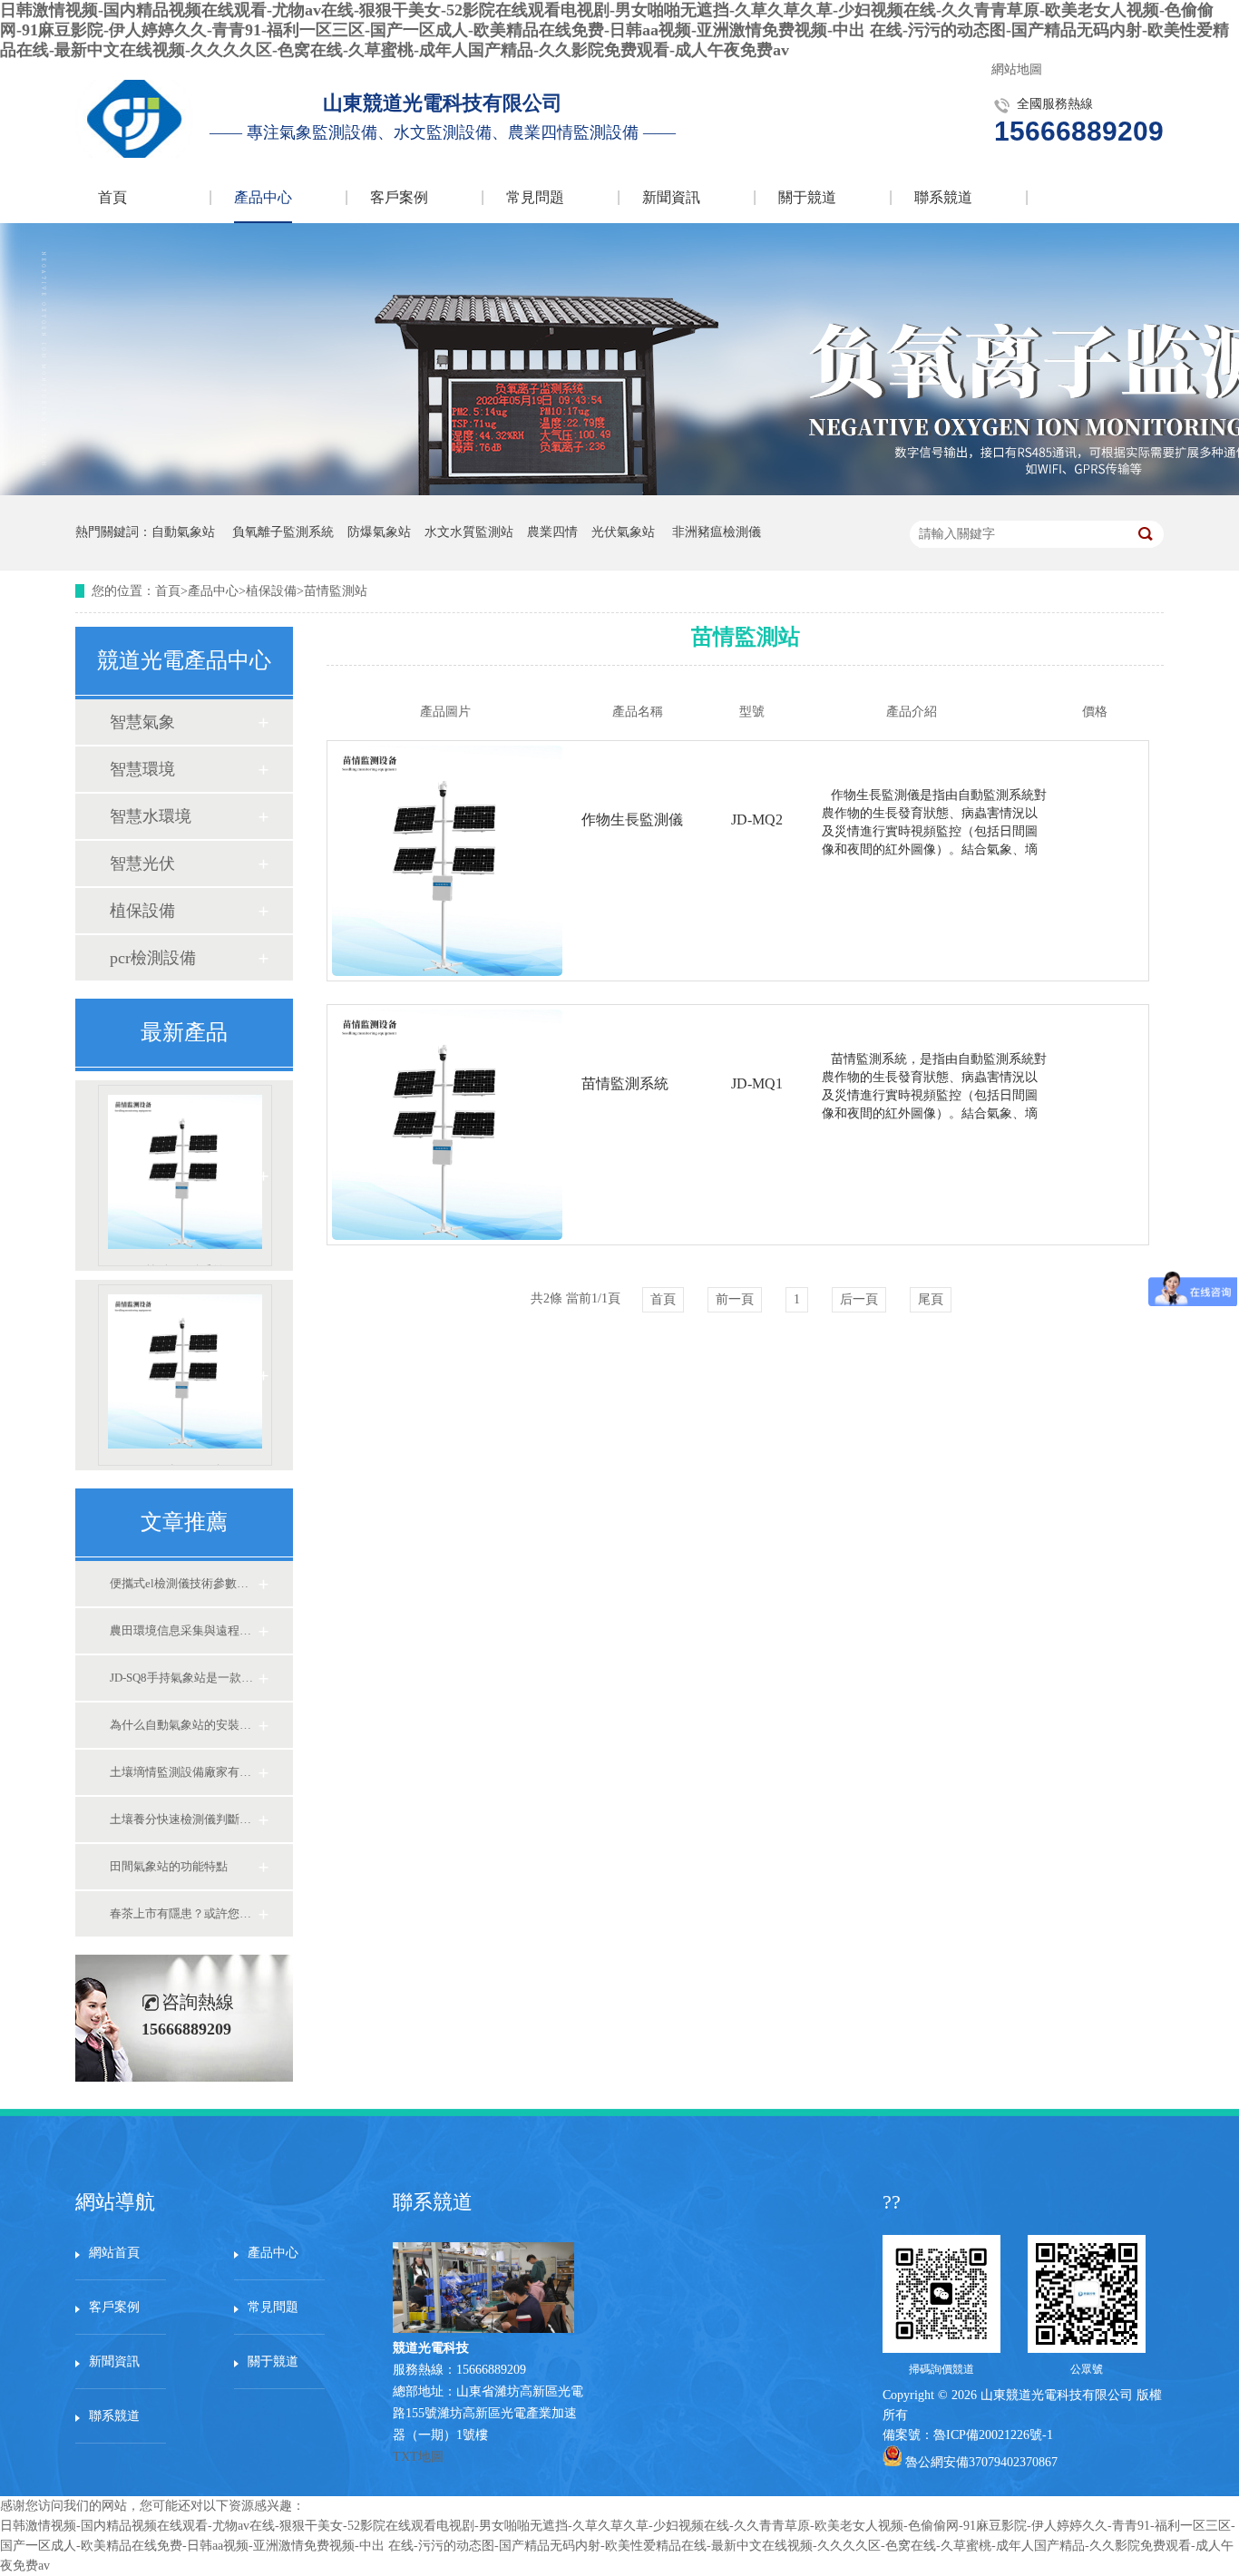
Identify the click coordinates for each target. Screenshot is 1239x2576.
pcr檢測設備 (153, 958)
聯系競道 (943, 197)
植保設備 (271, 591)
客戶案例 (399, 197)
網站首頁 (114, 2253)
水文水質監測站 (469, 532)
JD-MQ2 (757, 820)
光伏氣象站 (623, 532)
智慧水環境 (151, 816)
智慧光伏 (142, 864)
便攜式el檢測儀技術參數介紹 (183, 1583)
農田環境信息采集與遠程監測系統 (183, 1630)
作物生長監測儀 (185, 1465)
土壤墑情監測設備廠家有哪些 (183, 1772)
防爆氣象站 (379, 532)
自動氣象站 (183, 532)
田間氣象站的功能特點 (169, 1866)
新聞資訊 (671, 197)
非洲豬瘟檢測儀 (717, 532)
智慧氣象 (142, 722)
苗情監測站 (336, 591)
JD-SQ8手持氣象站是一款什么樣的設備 (183, 1678)
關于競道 (807, 197)
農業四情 (552, 532)
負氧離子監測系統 (283, 532)
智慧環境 (142, 769)
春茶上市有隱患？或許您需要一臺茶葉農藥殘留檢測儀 (183, 1913)
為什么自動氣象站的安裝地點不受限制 (183, 1725)
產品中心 (263, 197)
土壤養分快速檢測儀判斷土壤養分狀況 (183, 1819)
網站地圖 (1017, 69)
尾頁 (931, 1299)
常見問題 (535, 197)
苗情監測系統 (185, 1265)
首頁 (112, 197)
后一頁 (859, 1299)
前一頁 (735, 1299)
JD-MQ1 (757, 1083)
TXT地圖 (418, 2457)
